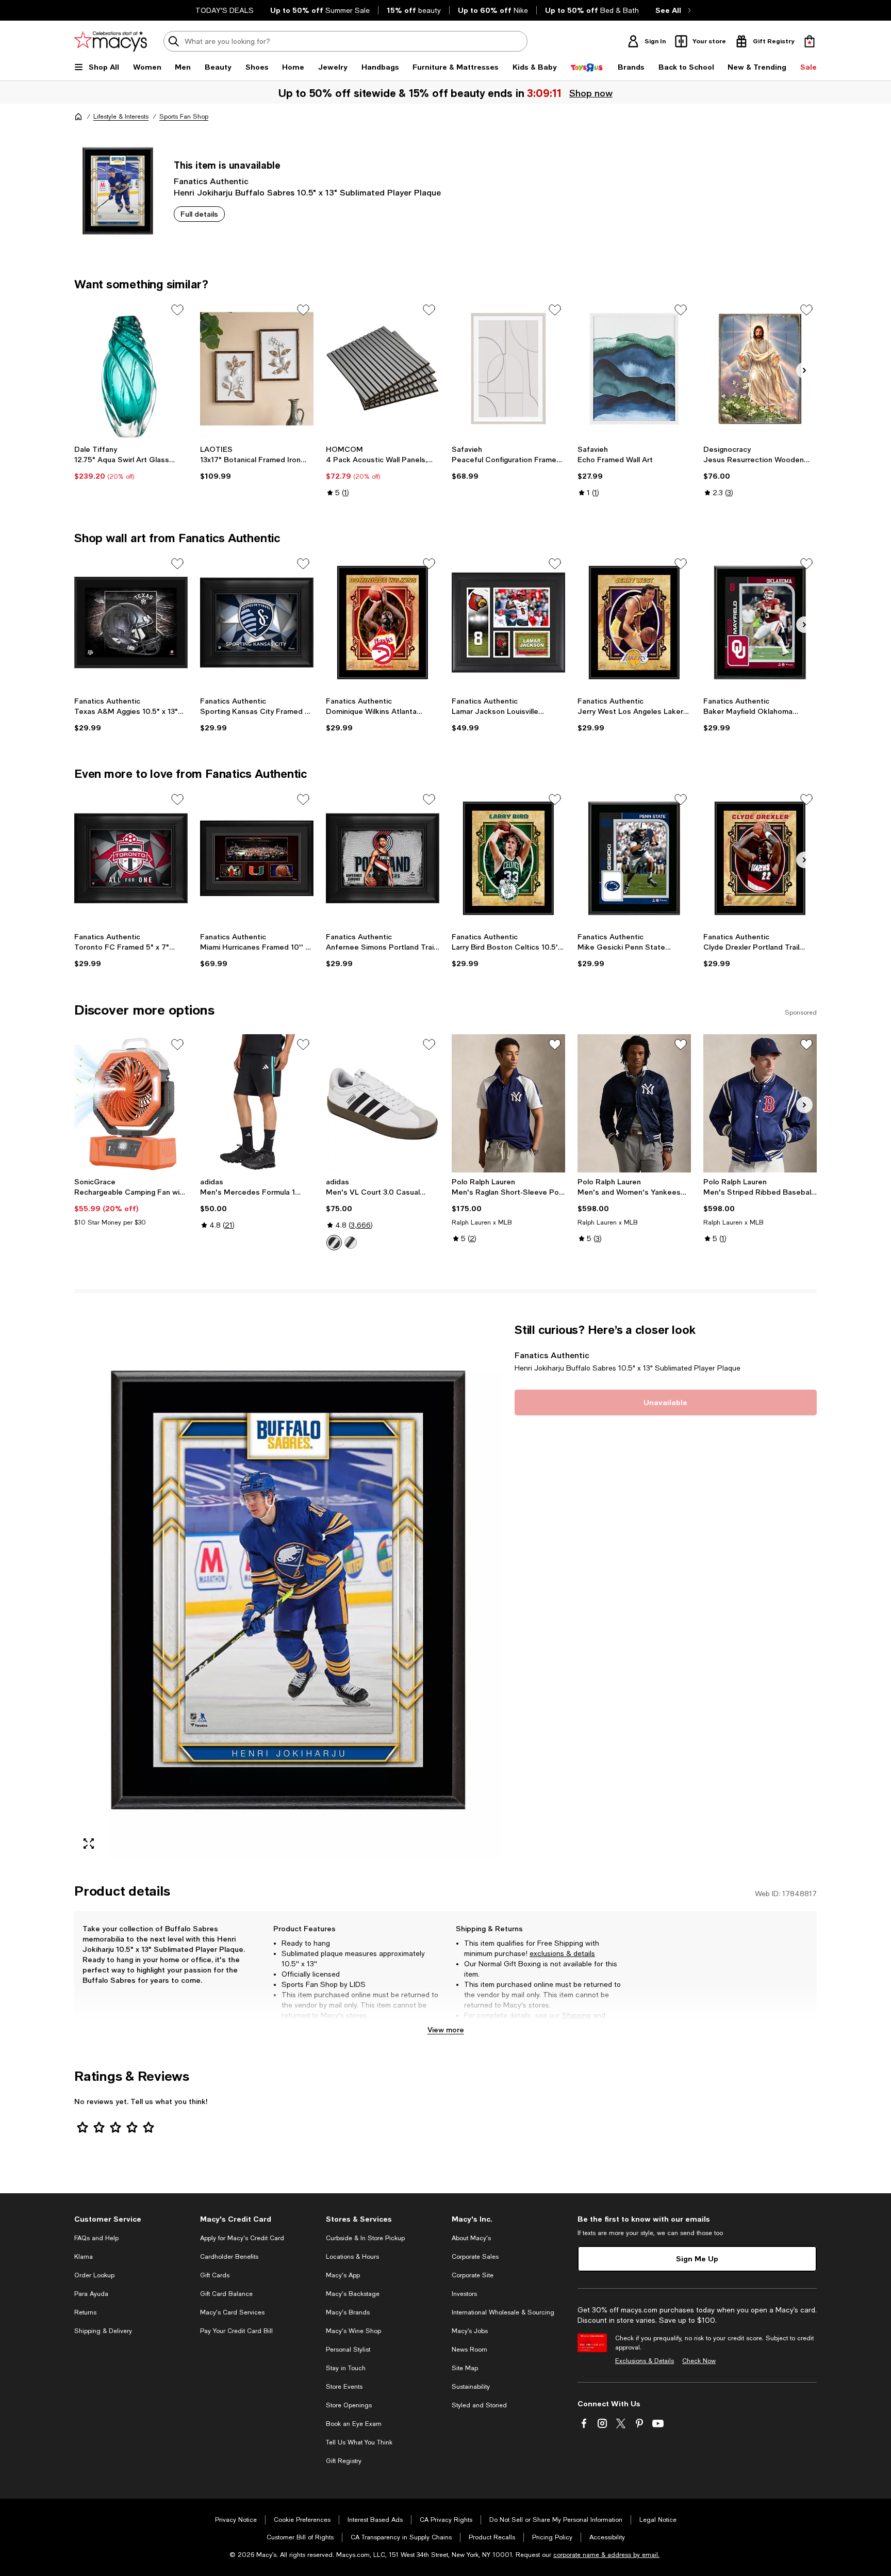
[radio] (334, 1243)
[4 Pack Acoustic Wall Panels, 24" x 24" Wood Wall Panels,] (383, 369)
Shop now (593, 93)
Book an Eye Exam (354, 2424)
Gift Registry (344, 2461)
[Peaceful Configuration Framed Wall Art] (508, 369)
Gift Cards (215, 2275)
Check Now (699, 2361)
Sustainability (471, 2387)
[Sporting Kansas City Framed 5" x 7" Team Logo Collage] (257, 623)
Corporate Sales (475, 2257)
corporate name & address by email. (606, 2555)
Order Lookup (94, 2275)
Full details (199, 214)
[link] (131, 463)
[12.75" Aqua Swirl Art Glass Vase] (131, 369)
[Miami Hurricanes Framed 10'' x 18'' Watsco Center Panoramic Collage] (257, 858)
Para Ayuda (91, 2294)
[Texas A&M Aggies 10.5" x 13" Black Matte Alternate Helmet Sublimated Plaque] (131, 623)
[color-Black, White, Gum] (351, 1243)
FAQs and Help (96, 2238)
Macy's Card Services (232, 2312)
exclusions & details (562, 1953)
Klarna (84, 2257)
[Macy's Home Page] (111, 41)
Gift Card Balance (226, 2294)
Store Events (344, 2387)
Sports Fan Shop (184, 117)
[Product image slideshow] (288, 1590)
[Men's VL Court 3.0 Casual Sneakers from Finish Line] (383, 1103)
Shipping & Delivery (103, 2331)
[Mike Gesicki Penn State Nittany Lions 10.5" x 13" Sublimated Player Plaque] (634, 858)
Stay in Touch (346, 2368)
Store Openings (349, 2405)
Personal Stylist (348, 2350)
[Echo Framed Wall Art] (634, 369)
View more (446, 2029)
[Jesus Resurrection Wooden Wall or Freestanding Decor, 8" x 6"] (760, 369)
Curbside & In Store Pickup (365, 2238)
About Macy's (471, 2238)
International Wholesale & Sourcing (503, 2312)
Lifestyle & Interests (121, 117)
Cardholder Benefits (229, 2257)
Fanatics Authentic (211, 181)
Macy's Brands (348, 2312)
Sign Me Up (697, 2259)
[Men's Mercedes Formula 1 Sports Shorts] (257, 1103)
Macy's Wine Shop (353, 2331)
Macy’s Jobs (470, 2331)
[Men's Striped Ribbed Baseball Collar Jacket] (760, 1103)
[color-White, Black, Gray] (334, 1243)
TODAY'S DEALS (225, 10)
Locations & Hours (352, 2257)
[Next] (804, 370)
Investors (464, 2294)
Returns (477, 2026)
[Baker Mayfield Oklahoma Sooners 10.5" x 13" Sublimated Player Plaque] (760, 623)
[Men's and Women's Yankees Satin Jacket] (634, 1103)
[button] (288, 1590)
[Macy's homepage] (78, 117)
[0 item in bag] (810, 41)
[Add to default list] (177, 310)
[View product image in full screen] (89, 1844)
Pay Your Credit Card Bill (236, 2331)
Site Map (465, 2368)
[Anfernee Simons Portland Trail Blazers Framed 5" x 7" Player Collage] (383, 858)
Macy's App (343, 2275)
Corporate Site (473, 2275)
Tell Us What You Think (359, 2442)
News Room (469, 2350)
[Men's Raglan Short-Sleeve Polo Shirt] (508, 1103)
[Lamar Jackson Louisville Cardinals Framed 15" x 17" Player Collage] (508, 623)
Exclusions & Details (645, 2361)
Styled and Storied (479, 2405)
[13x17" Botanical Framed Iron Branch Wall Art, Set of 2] (257, 369)
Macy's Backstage (353, 2294)
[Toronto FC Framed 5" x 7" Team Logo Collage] (131, 858)
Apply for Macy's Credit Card (242, 2238)
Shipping (576, 2015)
